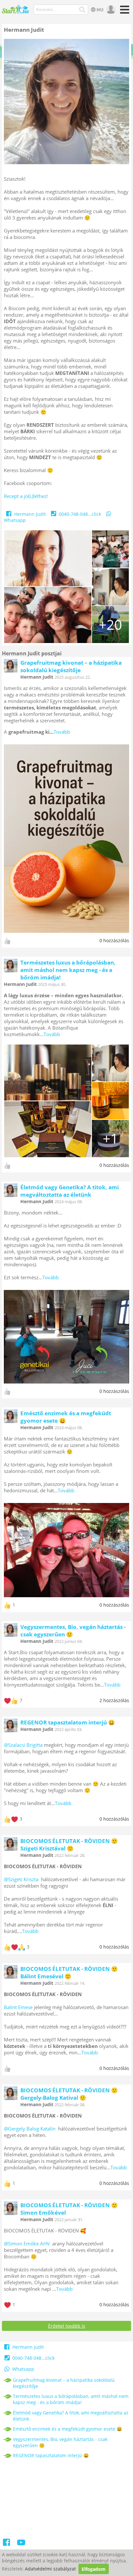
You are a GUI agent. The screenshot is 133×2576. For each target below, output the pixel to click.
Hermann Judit (30, 514)
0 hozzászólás (114, 940)
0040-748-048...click (80, 514)
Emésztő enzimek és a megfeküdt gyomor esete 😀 (66, 1417)
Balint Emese (18, 2007)
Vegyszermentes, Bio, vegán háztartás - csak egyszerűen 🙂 (60, 2442)
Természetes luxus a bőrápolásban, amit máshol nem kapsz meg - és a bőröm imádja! (68, 970)
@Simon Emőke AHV (27, 2243)
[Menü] (123, 12)
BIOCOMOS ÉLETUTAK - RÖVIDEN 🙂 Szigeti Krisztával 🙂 (69, 1845)
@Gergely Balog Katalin (30, 2129)
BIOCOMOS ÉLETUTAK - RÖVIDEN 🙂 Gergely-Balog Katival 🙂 (69, 2094)
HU (100, 10)
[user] (110, 10)
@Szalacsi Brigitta (23, 1745)
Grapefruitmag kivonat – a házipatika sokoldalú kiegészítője (71, 666)
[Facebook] (7, 2543)
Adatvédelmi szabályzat (50, 2569)
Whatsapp (23, 2369)
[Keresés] (82, 10)
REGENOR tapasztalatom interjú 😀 (68, 1722)
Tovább (62, 732)
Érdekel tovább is (67, 2326)
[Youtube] (21, 2543)
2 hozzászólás (114, 1700)
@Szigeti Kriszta (21, 1879)
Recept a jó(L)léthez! (26, 496)
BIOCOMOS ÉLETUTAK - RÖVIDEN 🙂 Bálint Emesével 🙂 (69, 1972)
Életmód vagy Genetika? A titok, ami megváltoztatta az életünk (70, 1191)
